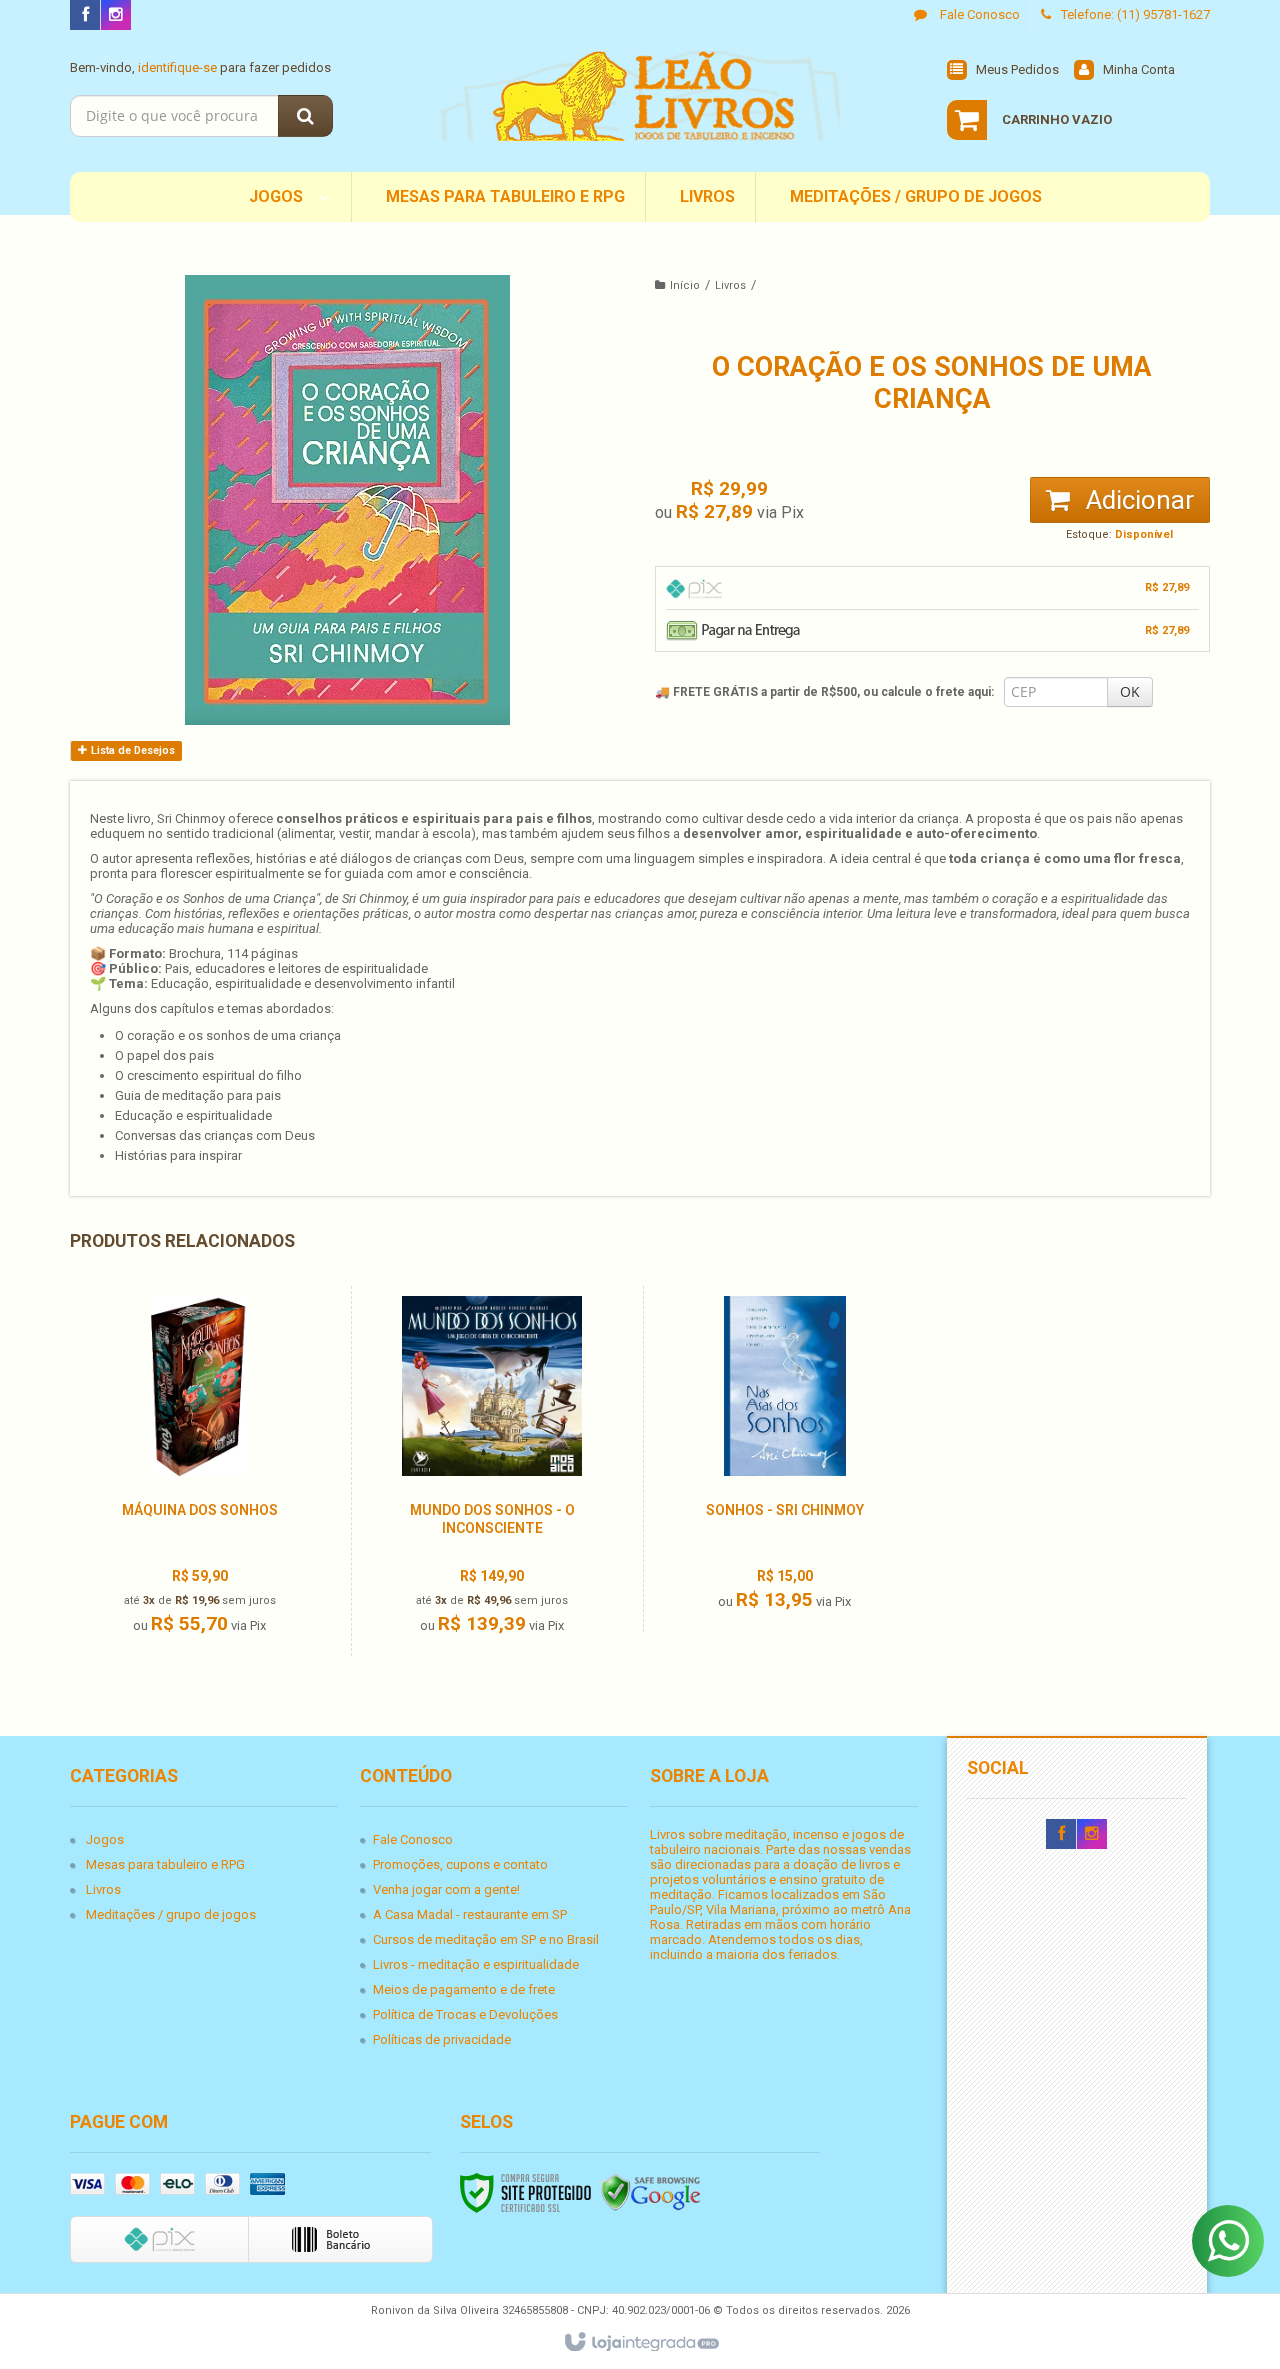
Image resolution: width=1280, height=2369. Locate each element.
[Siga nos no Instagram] (116, 15)
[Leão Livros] (639, 96)
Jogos (105, 1839)
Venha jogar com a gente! (446, 1889)
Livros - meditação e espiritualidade (476, 1964)
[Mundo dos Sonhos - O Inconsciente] (492, 1471)
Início (685, 285)
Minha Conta (1139, 69)
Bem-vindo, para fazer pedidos (200, 67)
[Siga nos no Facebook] (85, 15)
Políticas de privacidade (442, 2039)
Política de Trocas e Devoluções (465, 2014)
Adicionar (1137, 500)
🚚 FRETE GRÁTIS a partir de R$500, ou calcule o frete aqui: (824, 692)
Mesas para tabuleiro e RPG (165, 1864)
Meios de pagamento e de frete (464, 1989)
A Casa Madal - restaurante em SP (470, 1914)
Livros (730, 285)
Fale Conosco (978, 14)
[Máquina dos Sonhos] (199, 1471)
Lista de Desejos (131, 750)
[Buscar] (305, 116)
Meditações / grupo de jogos (171, 1914)
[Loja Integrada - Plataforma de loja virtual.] (640, 2343)
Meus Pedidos (1017, 69)
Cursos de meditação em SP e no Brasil (486, 1939)
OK (1130, 691)
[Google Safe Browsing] (651, 2191)
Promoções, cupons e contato (460, 1864)
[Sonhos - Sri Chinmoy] (784, 1459)
